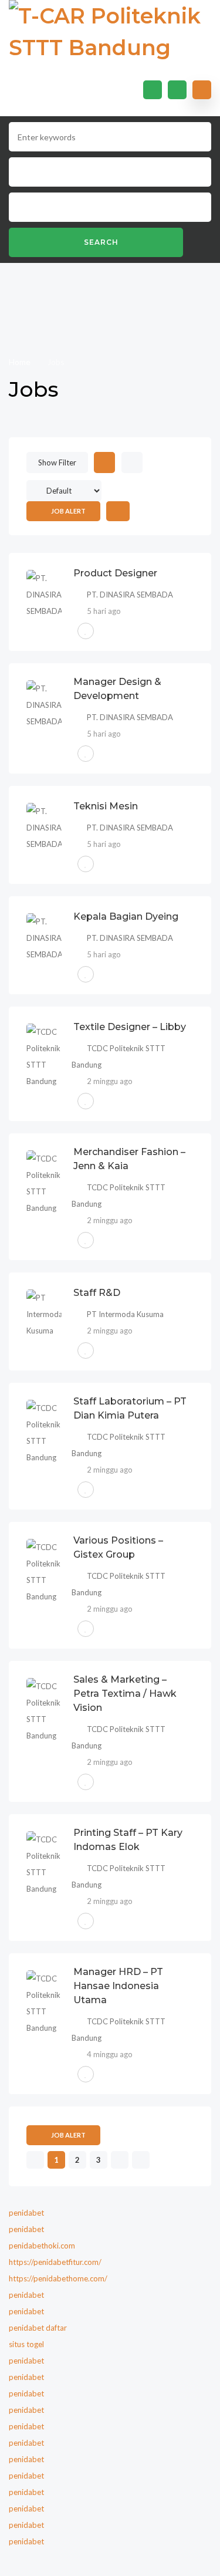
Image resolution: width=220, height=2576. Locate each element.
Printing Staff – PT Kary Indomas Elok (128, 1840)
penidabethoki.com (42, 2246)
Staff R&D (97, 1293)
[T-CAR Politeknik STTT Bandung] (110, 32)
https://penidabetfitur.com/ (55, 2262)
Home (21, 362)
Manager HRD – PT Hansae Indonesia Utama (118, 1986)
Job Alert (68, 511)
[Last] (141, 2160)
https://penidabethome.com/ (58, 2278)
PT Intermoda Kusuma (125, 1314)
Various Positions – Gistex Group (118, 1547)
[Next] (119, 2160)
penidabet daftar (38, 2328)
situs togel (26, 2344)
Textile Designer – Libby (130, 1027)
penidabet (26, 2213)
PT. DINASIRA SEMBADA (130, 595)
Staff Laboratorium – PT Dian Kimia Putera (130, 1408)
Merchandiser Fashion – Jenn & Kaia (129, 1159)
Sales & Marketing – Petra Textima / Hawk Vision (125, 1694)
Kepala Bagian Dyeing (126, 916)
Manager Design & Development (117, 689)
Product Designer (115, 573)
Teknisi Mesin (106, 806)
